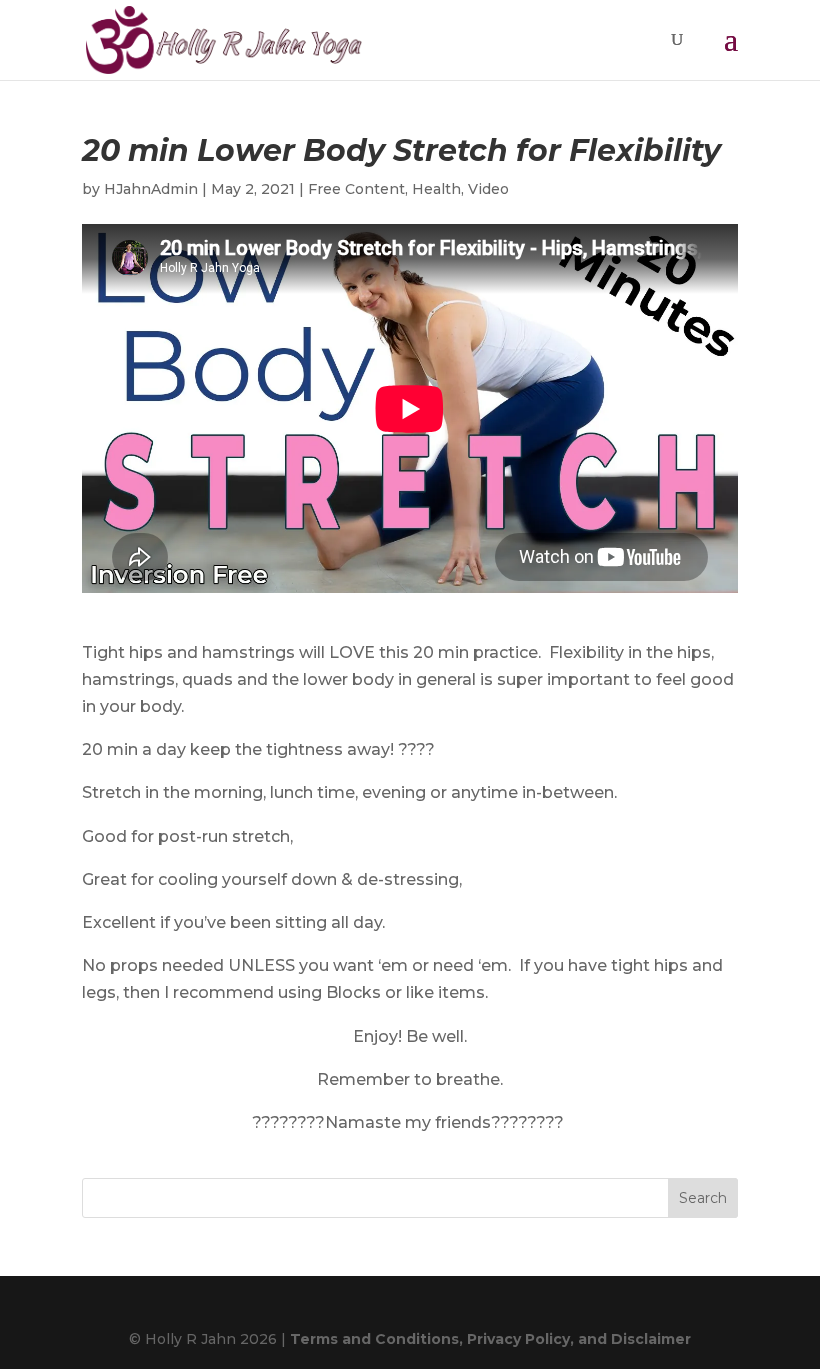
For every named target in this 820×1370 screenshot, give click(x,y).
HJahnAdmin (151, 189)
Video (488, 189)
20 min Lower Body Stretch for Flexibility (401, 150)
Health (436, 189)
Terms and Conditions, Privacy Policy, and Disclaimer (490, 1339)
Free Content (356, 189)
